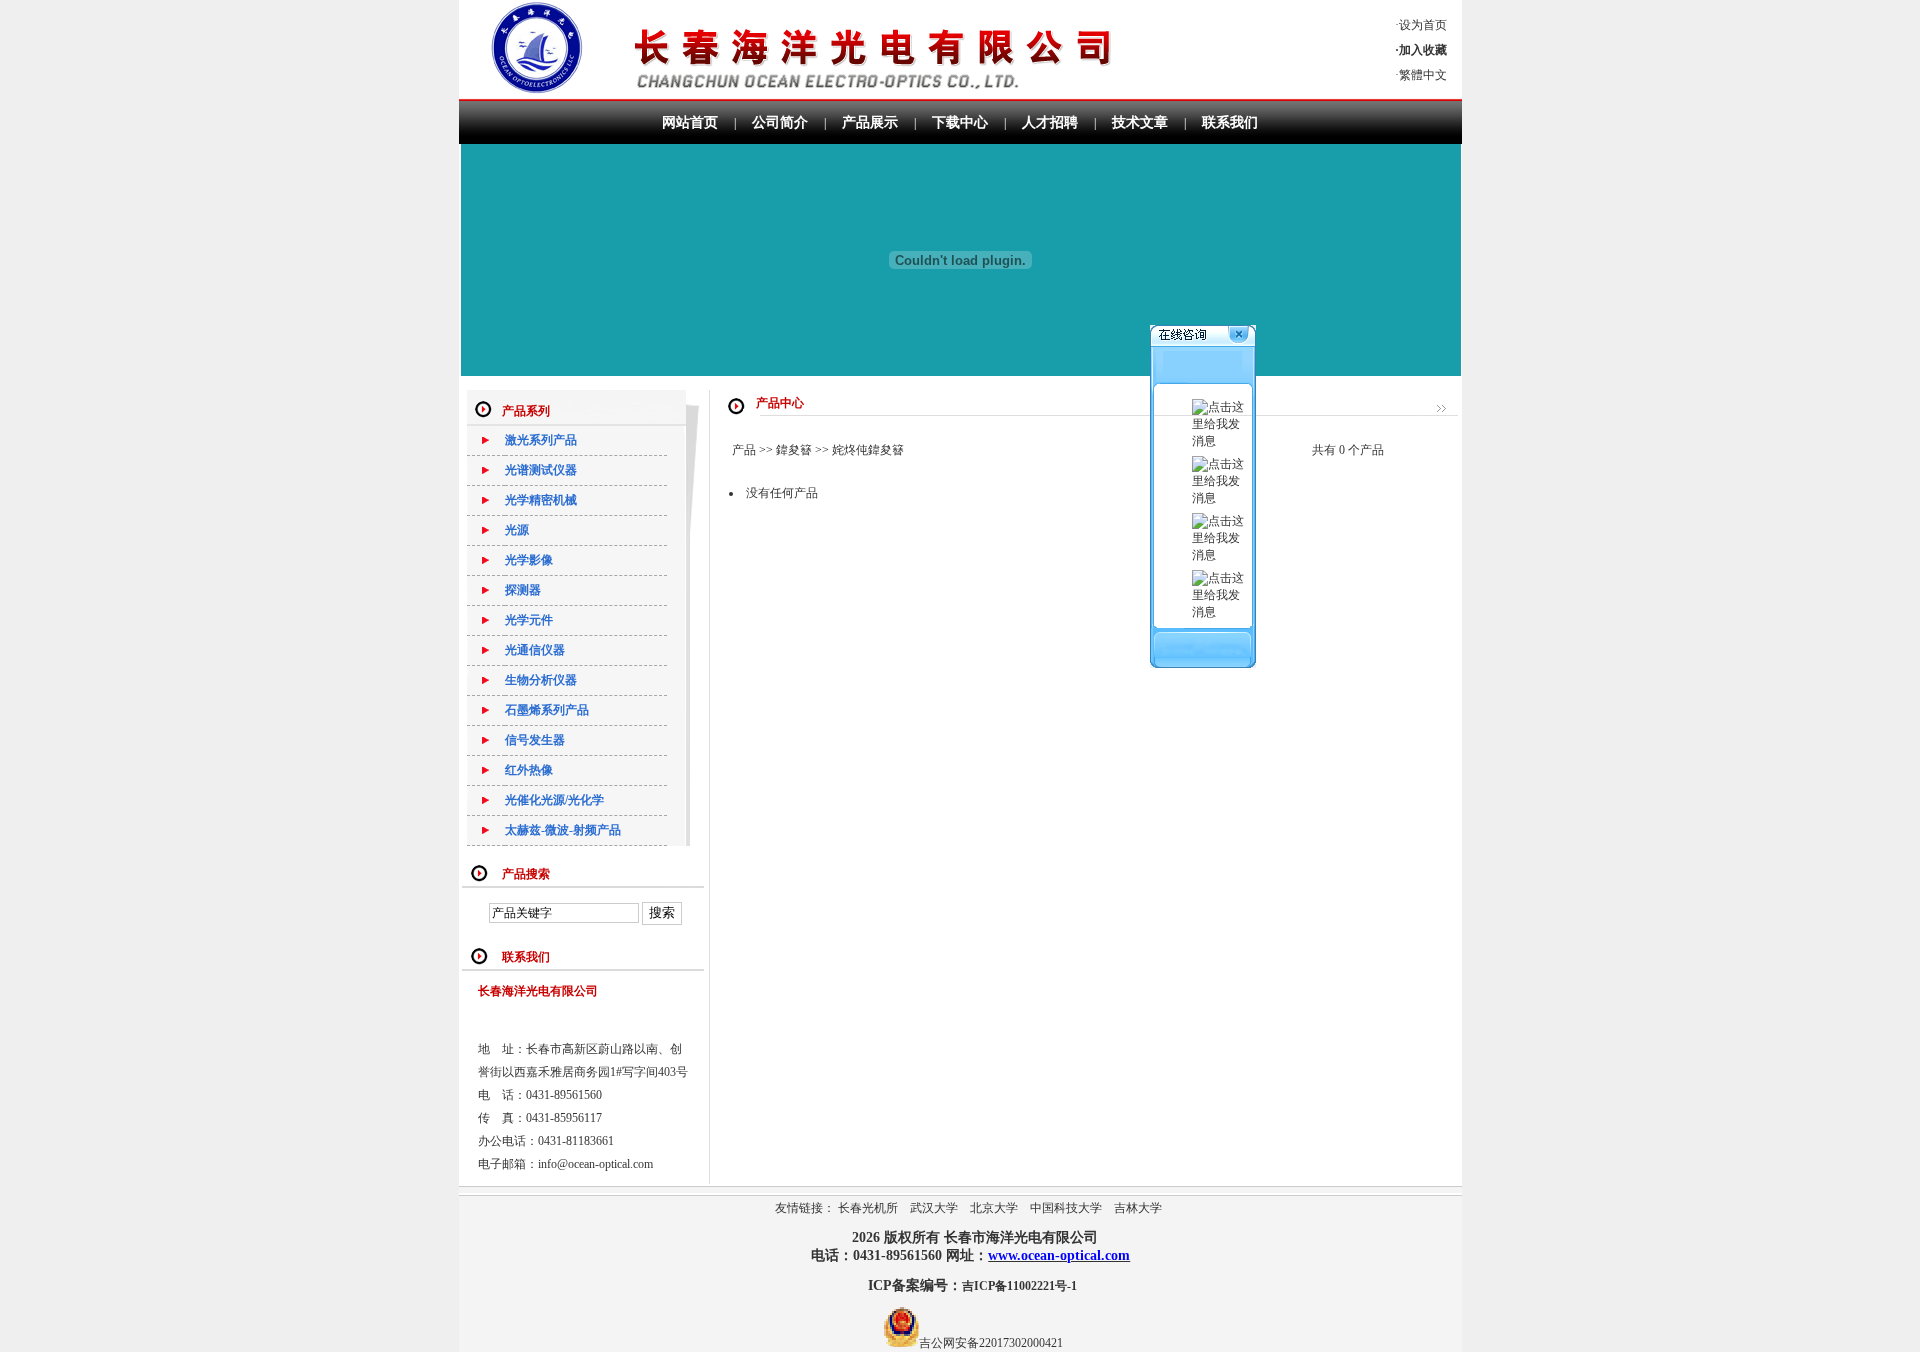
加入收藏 (1423, 50)
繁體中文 (1423, 75)
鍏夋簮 (794, 450)
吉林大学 (1138, 1208)
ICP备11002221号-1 (1019, 1286)
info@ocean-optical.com (595, 1164)
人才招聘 (1050, 122)
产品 (744, 450)
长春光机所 (868, 1208)
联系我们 (1230, 122)
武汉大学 (934, 1208)
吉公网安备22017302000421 (991, 1343)
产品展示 (870, 122)
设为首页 (1423, 25)
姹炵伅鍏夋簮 (868, 450)
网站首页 (690, 122)
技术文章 (1140, 122)
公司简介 (780, 122)
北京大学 (994, 1208)
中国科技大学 (1066, 1208)
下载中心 (960, 122)
